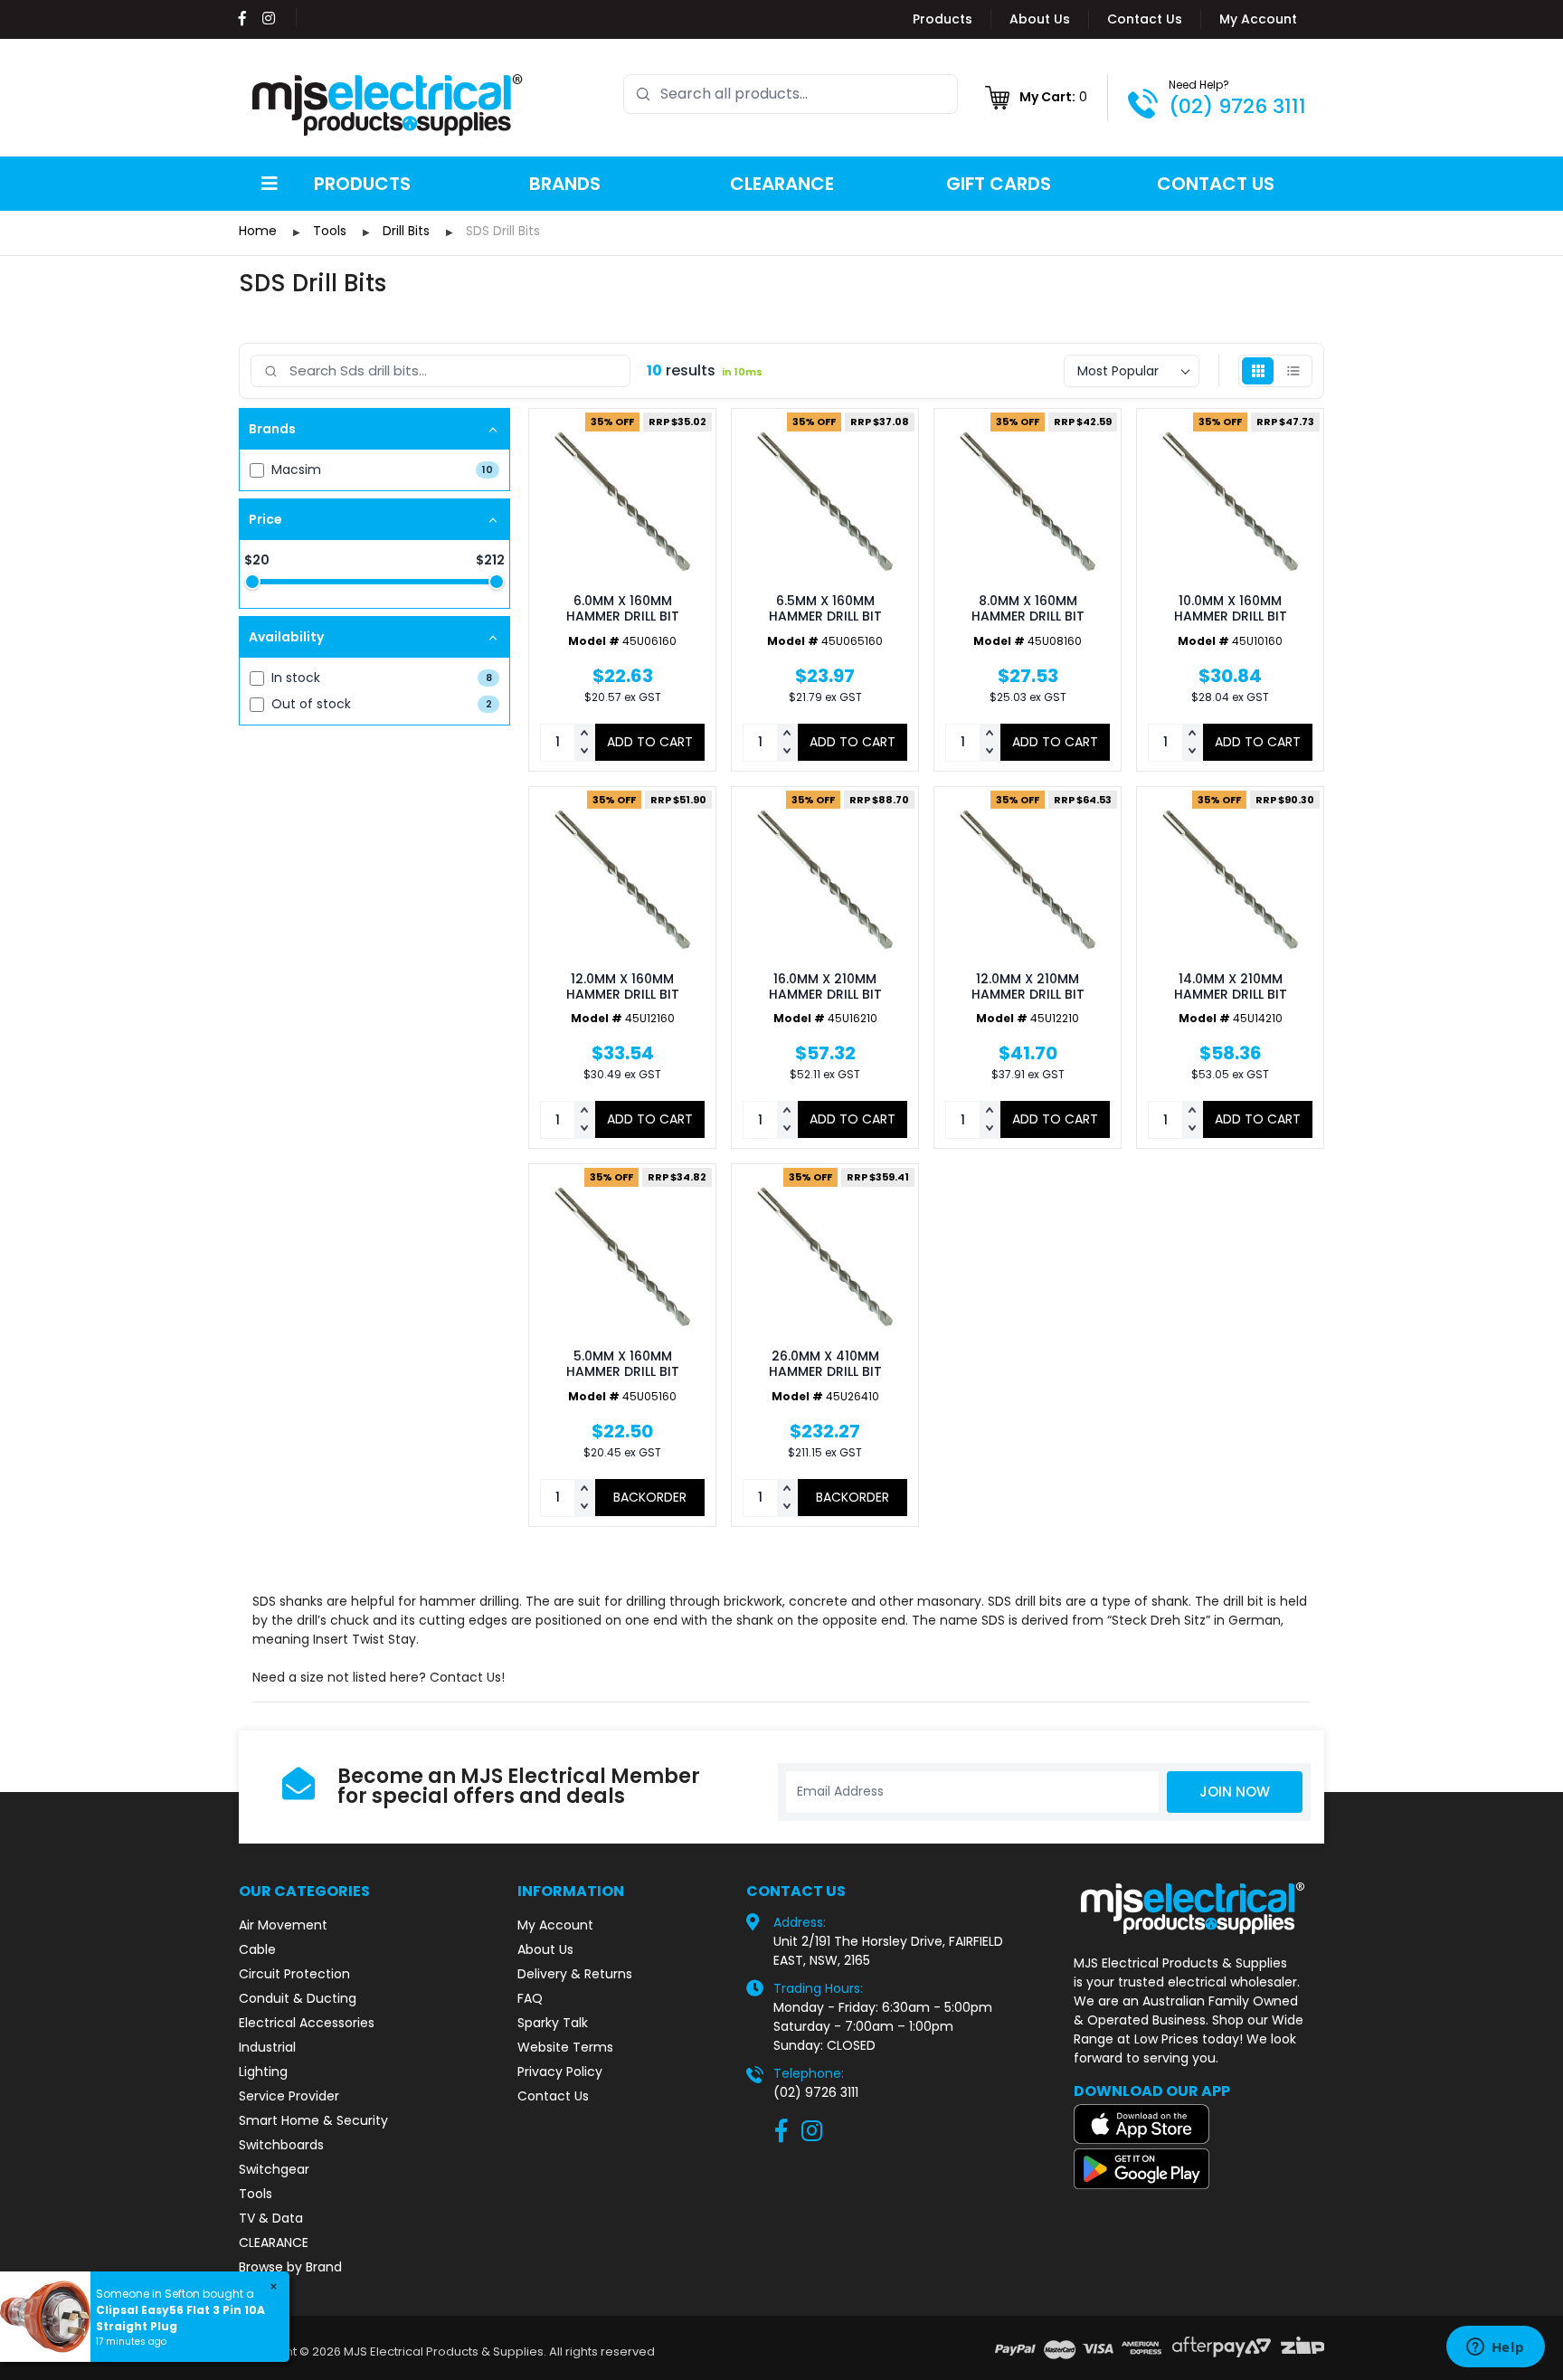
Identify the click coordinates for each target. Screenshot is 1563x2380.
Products (943, 19)
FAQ (530, 1998)
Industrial (267, 2047)
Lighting (263, 2072)
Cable (257, 1949)
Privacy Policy (560, 2072)
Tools (256, 2194)
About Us (1040, 19)
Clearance (782, 184)
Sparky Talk (553, 2023)
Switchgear (274, 2169)
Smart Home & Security (313, 2120)
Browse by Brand (290, 2267)
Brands (565, 184)
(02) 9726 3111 (1237, 106)
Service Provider (289, 2096)
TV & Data (271, 2218)
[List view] (1293, 371)
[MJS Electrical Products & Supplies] (388, 105)
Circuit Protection (294, 1974)
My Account (1258, 19)
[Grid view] (1258, 371)
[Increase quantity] (584, 734)
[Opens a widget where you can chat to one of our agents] (1495, 2348)
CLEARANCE (274, 2243)
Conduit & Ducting (298, 1998)
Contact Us (1145, 19)
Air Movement (283, 1925)
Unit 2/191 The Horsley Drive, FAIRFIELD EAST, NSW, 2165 (888, 1951)
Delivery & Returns (575, 1974)
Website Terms (565, 2047)
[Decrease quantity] (584, 752)
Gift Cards (999, 184)
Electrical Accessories (307, 2023)
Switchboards (281, 2145)
